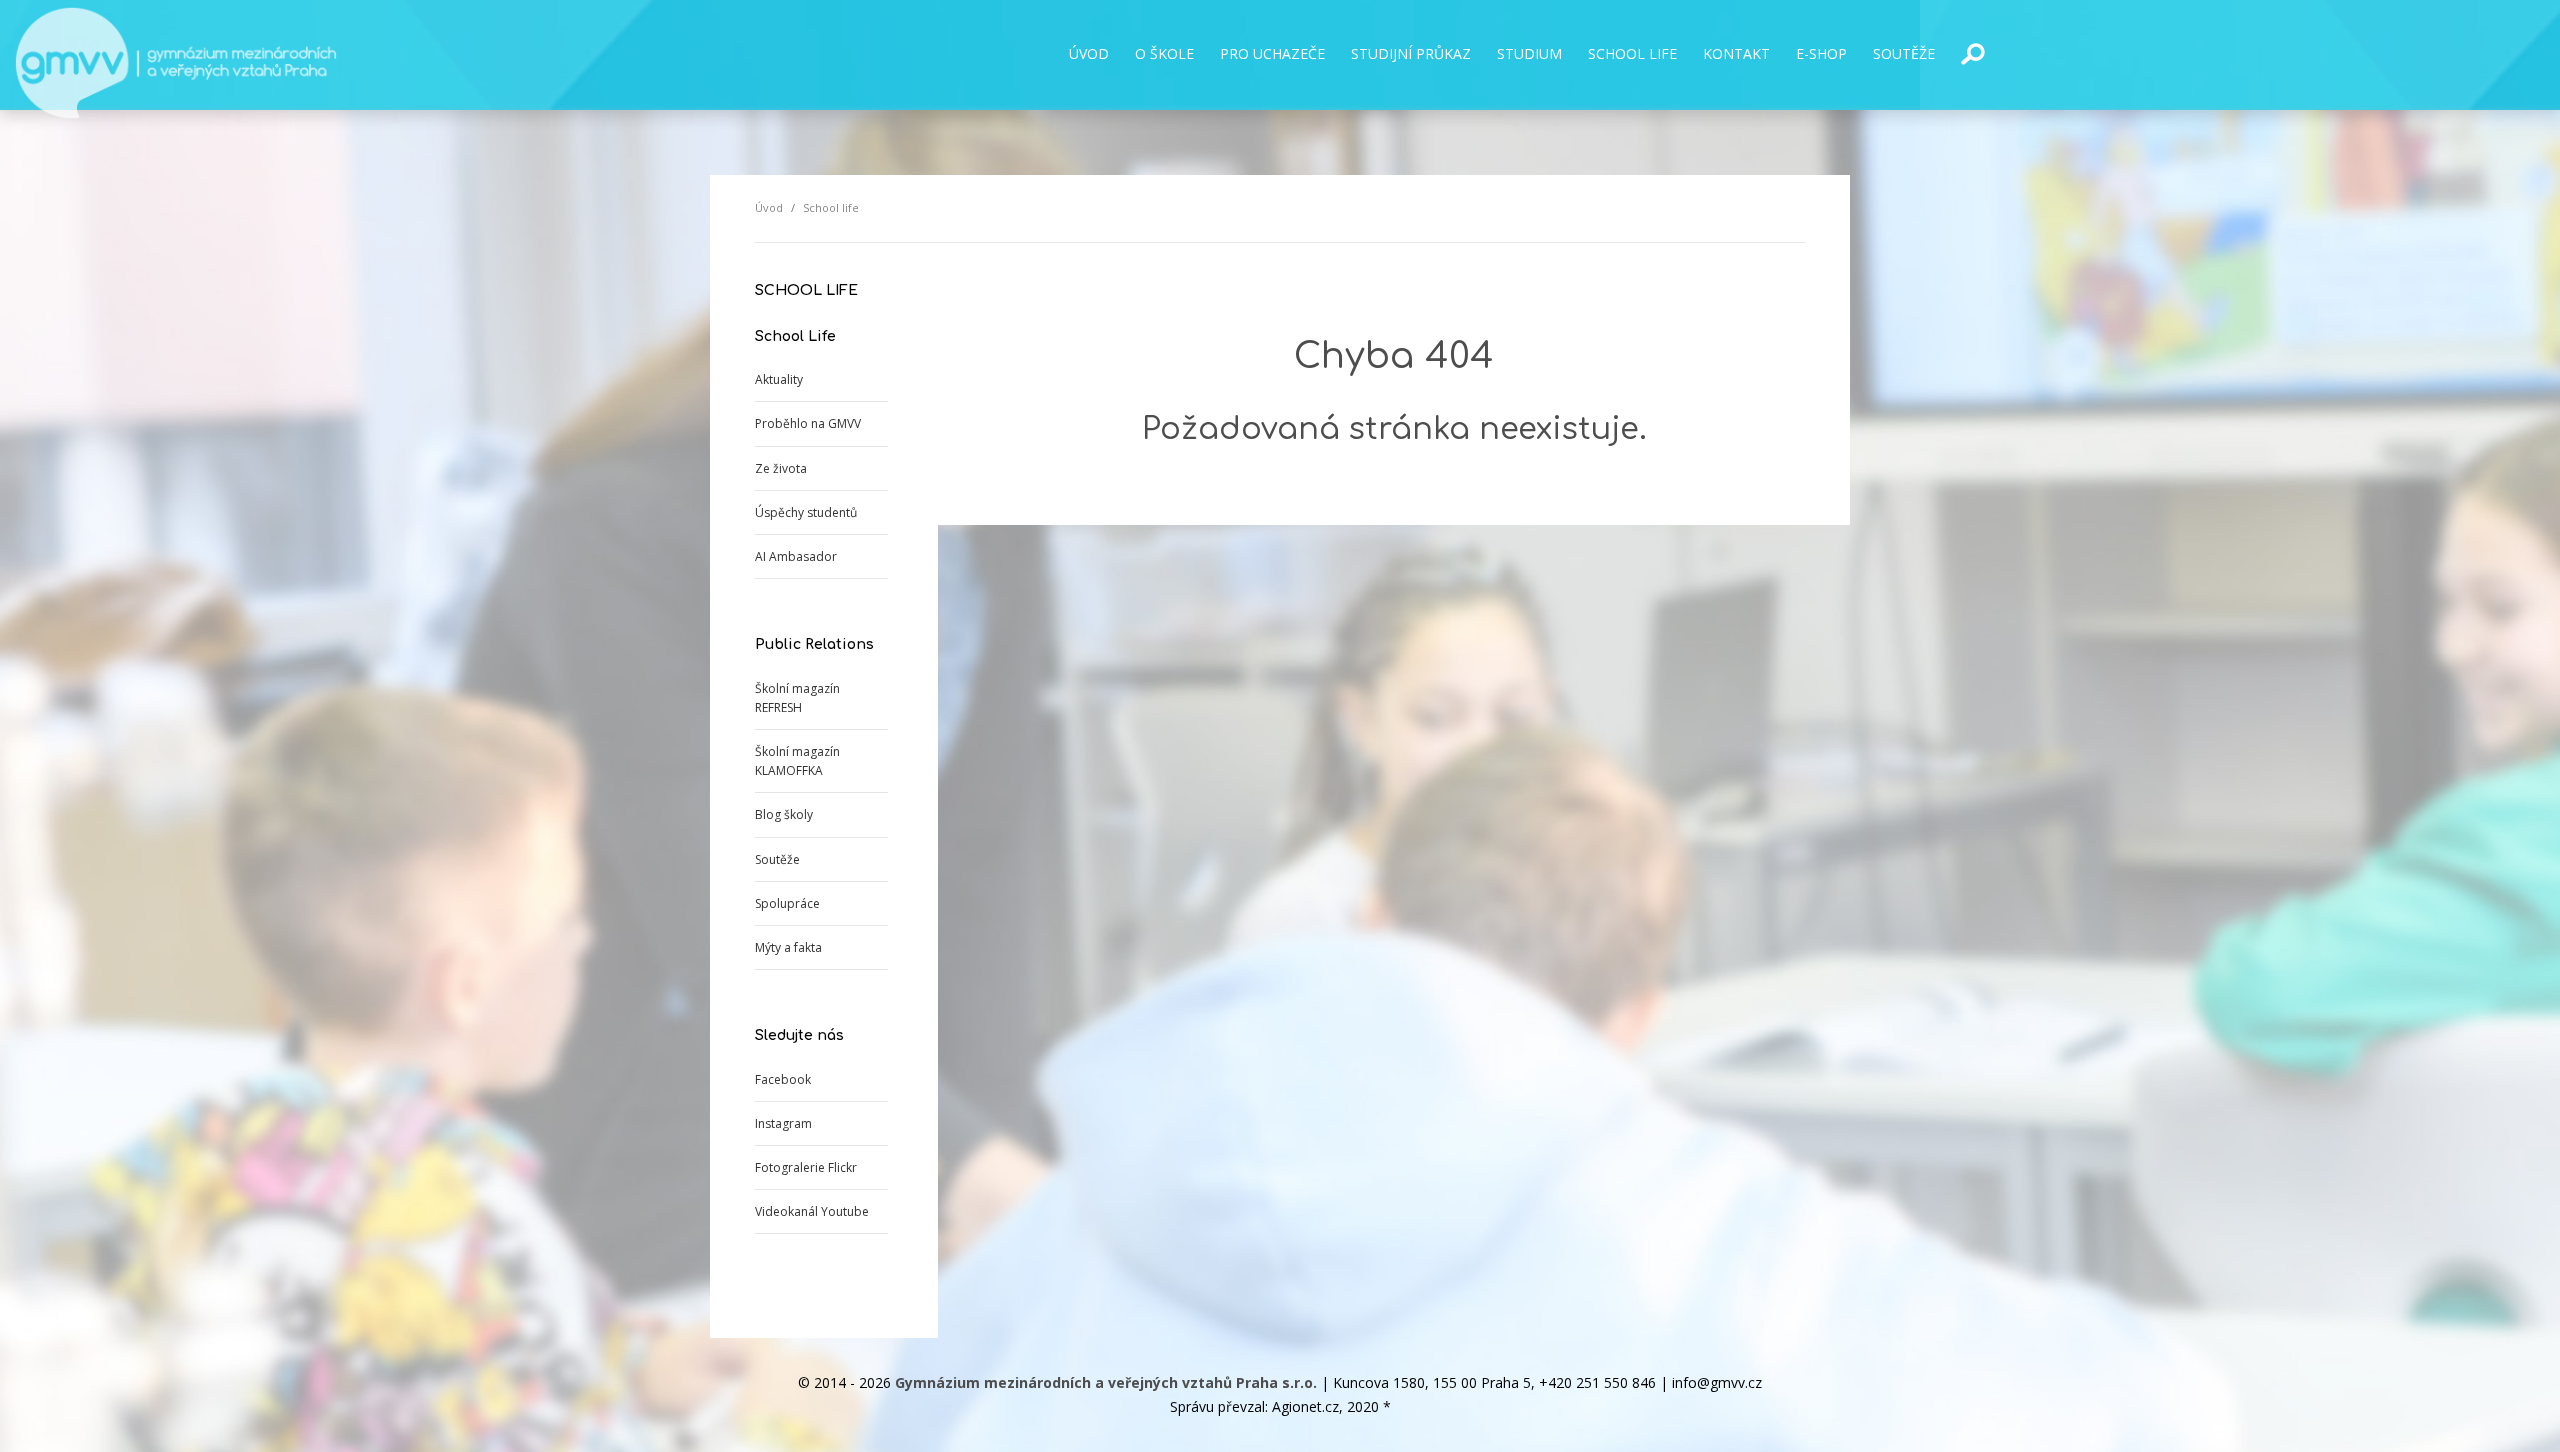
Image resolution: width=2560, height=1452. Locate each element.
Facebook (783, 1079)
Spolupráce (787, 903)
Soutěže (777, 859)
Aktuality (779, 379)
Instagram (783, 1123)
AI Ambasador (796, 556)
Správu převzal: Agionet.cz (1254, 1406)
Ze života (781, 468)
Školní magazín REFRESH (797, 698)
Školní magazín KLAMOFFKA (797, 761)
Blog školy (784, 814)
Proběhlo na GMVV (808, 423)
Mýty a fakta (788, 947)
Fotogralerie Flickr (806, 1167)
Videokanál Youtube (812, 1211)
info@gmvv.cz (1717, 1382)
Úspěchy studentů (806, 512)
